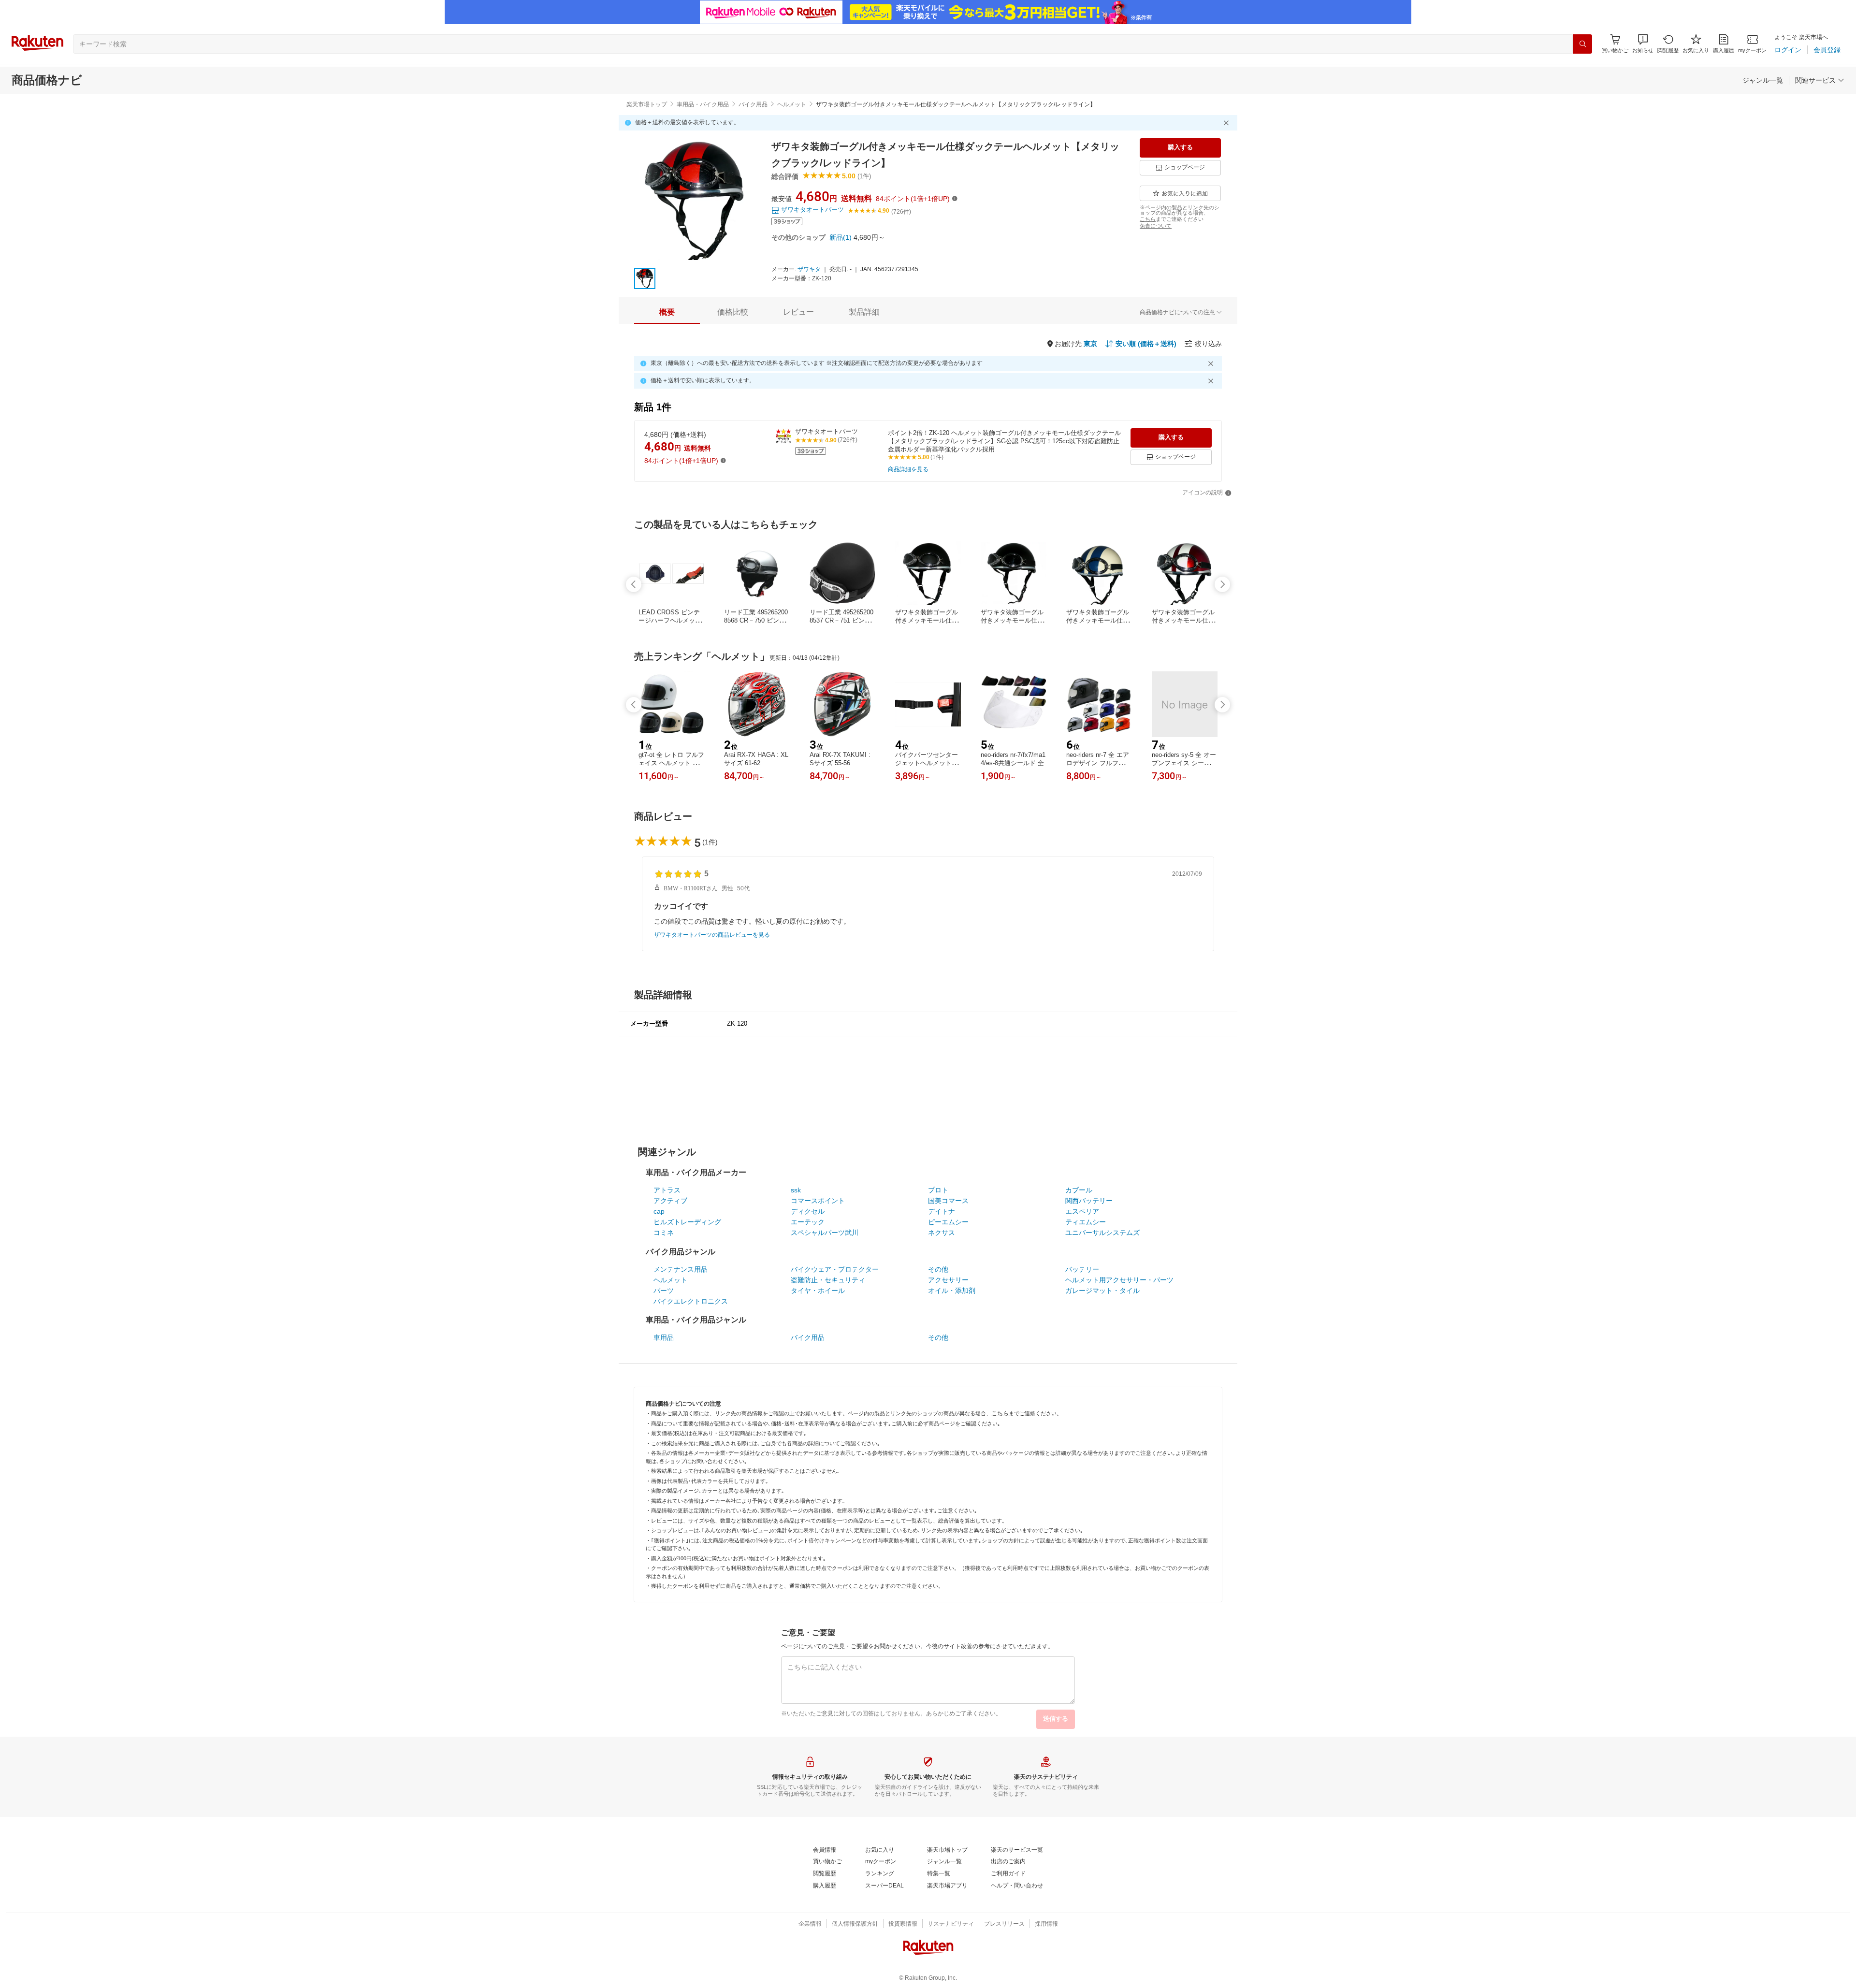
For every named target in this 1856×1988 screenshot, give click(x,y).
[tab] (667, 312)
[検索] (1582, 44)
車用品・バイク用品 (703, 104)
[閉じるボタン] (1228, 123)
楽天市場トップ (647, 104)
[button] (1643, 44)
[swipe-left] (634, 584)
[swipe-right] (1222, 584)
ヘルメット (792, 104)
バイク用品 (753, 104)
